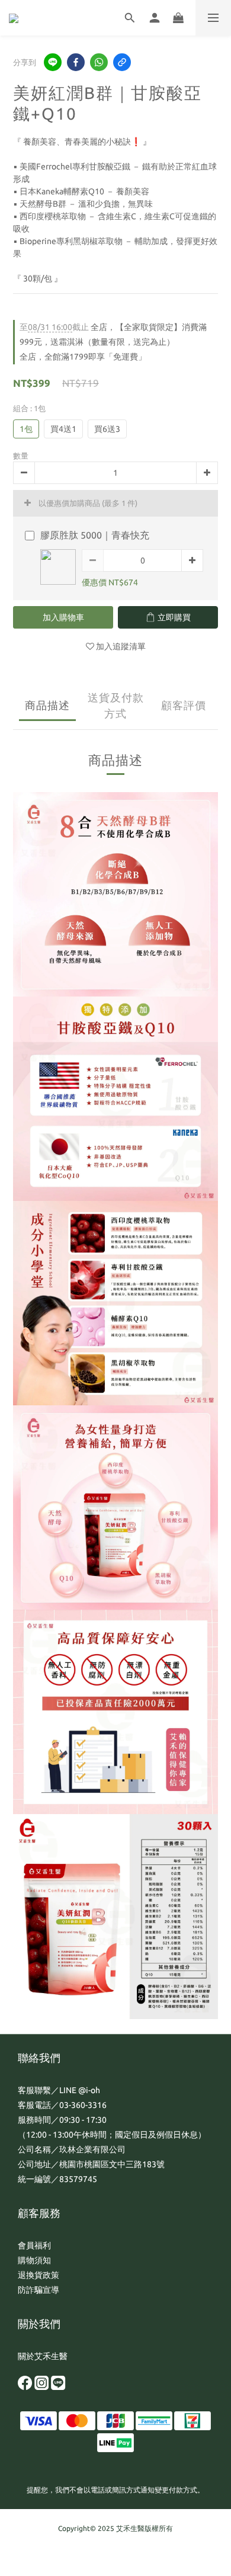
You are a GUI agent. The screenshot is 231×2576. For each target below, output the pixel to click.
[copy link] (122, 62)
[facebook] (76, 62)
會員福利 (34, 2245)
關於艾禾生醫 (43, 2356)
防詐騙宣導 (38, 2290)
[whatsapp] (99, 62)
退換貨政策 (38, 2275)
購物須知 (34, 2260)
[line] (53, 62)
